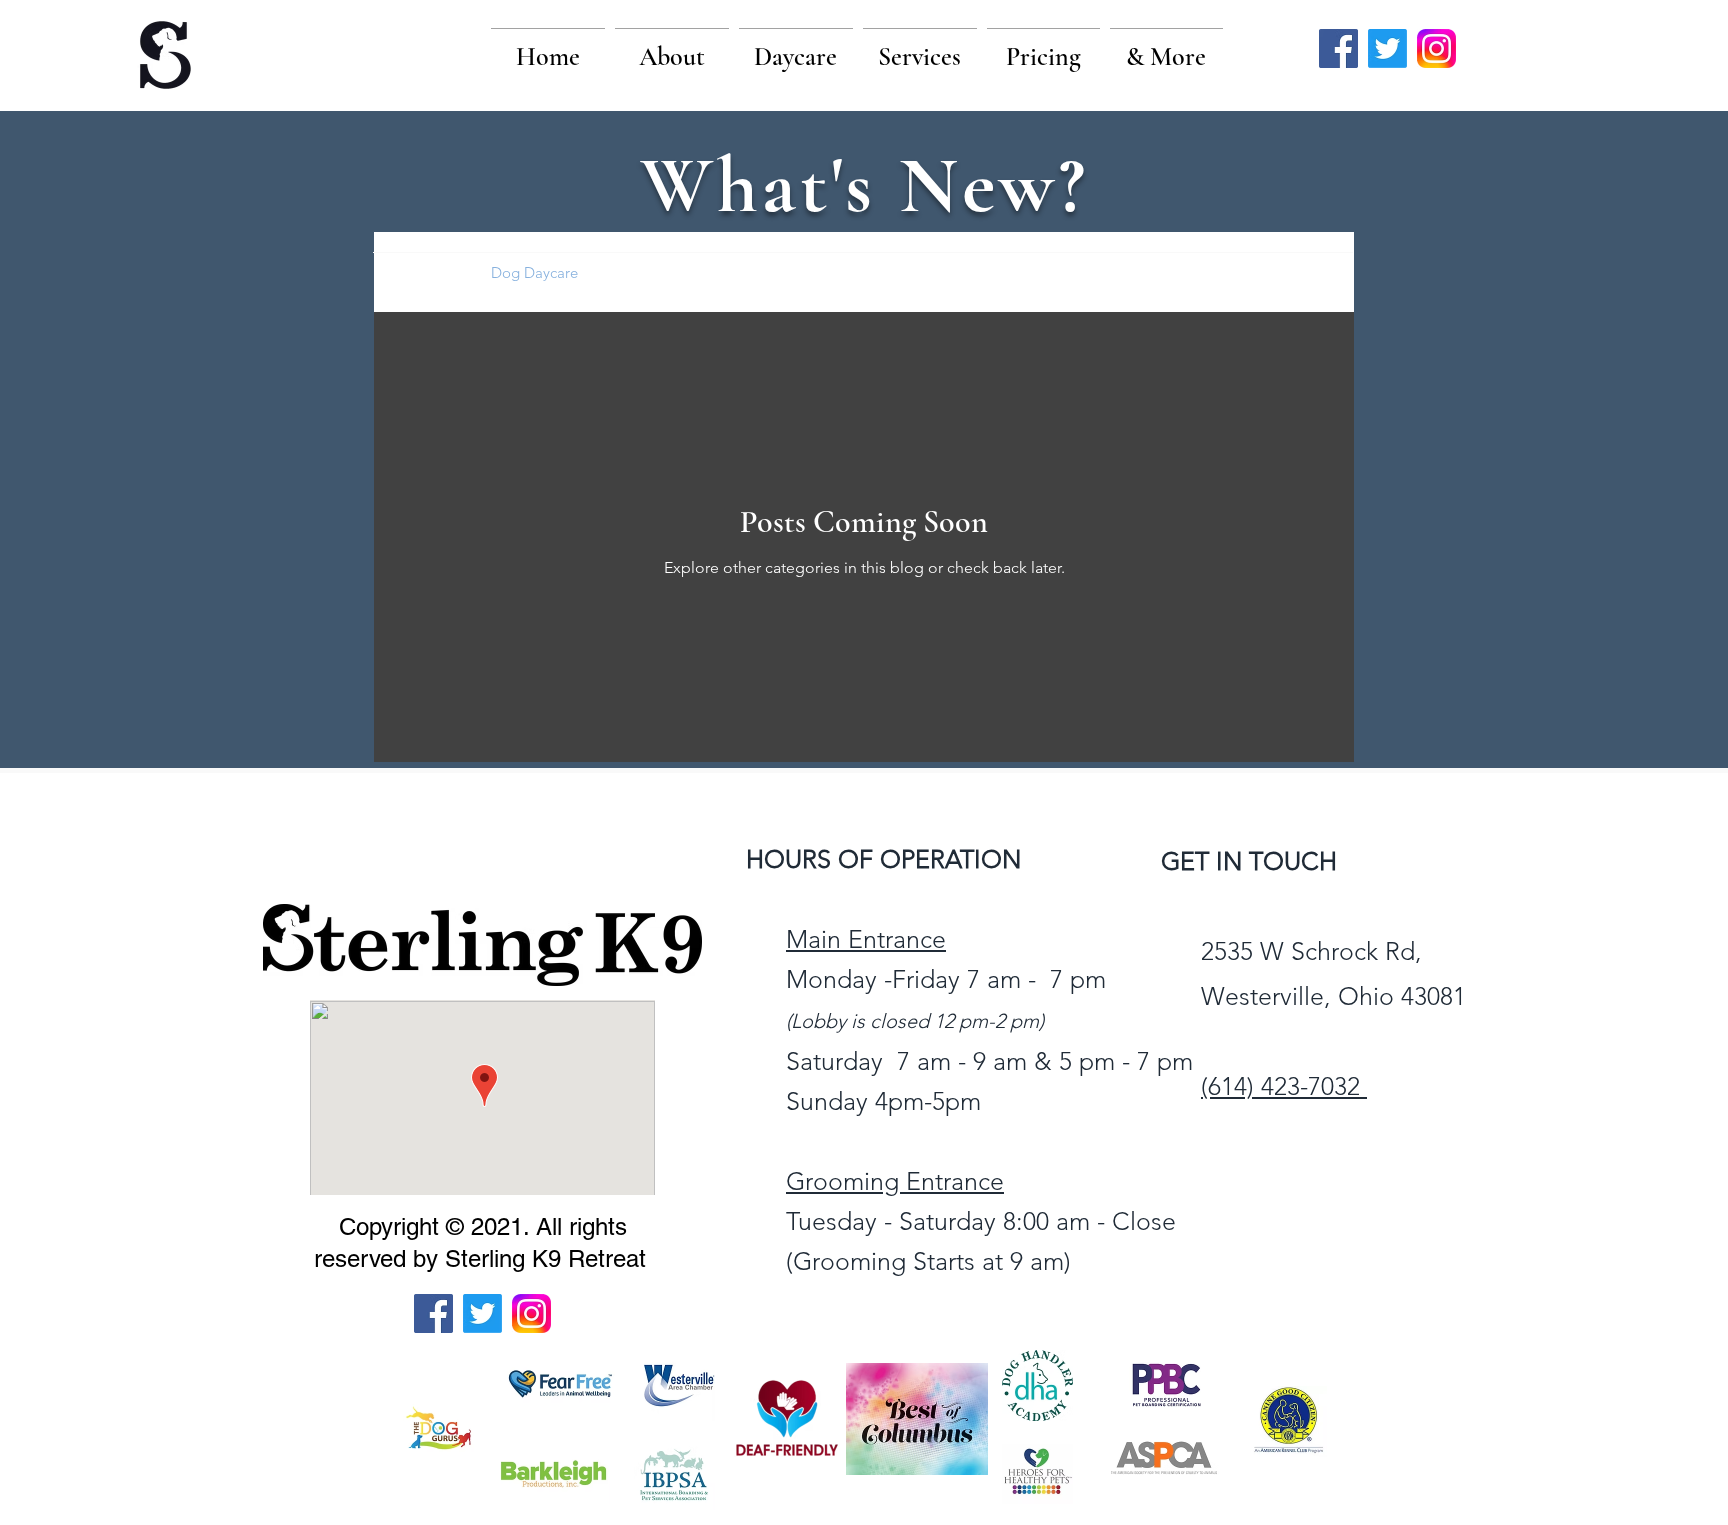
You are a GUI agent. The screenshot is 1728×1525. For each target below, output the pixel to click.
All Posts (422, 272)
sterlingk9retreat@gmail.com (1359, 1176)
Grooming (798, 272)
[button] (672, 47)
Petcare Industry (671, 272)
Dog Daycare (534, 272)
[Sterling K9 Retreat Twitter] (1387, 48)
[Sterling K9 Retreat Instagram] (1436, 48)
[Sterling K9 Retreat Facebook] (1338, 48)
